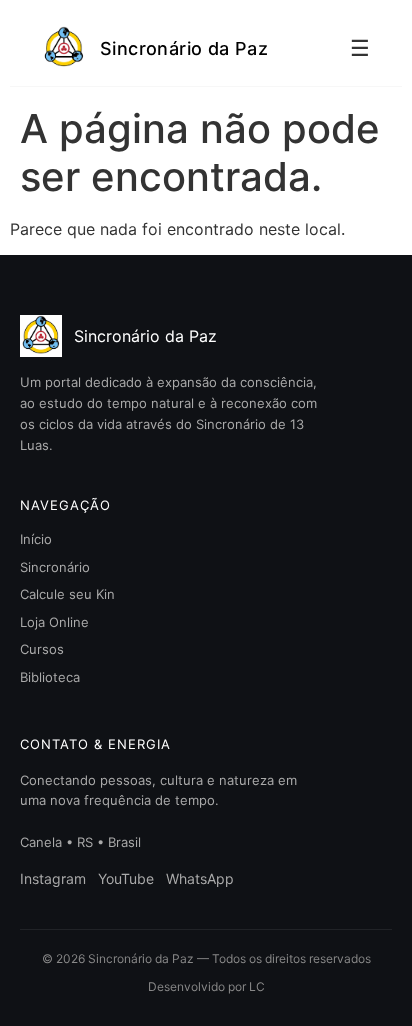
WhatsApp (200, 878)
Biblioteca (50, 677)
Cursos (42, 649)
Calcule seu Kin (67, 594)
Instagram (53, 878)
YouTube (126, 878)
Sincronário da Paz (184, 48)
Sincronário (55, 567)
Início (36, 539)
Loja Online (54, 622)
